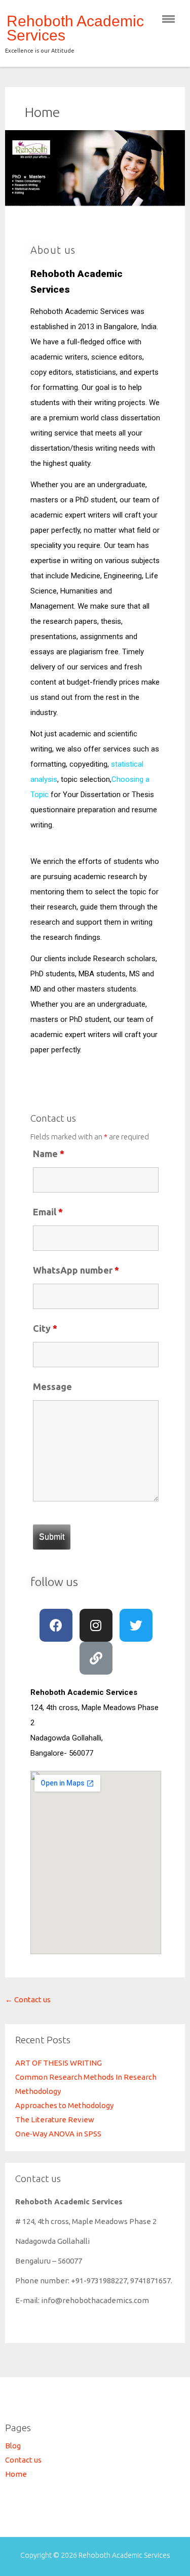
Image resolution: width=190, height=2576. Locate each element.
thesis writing (95, 448)
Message (52, 1386)
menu (168, 19)
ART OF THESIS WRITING (59, 2063)
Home (42, 112)
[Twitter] (136, 1625)
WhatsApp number (76, 1270)
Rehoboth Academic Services (75, 28)
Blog (13, 2446)
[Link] (96, 1658)
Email (48, 1212)
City (45, 1328)
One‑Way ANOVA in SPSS (58, 2134)
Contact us (28, 1999)
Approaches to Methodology (64, 2105)
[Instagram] (96, 1625)
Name (49, 1154)
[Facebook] (56, 1625)
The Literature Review (55, 2119)
